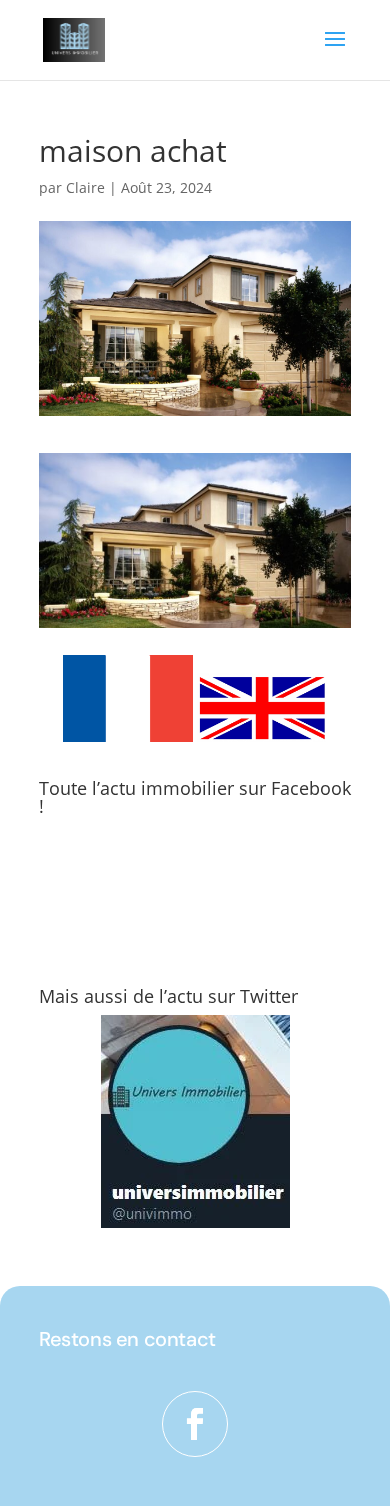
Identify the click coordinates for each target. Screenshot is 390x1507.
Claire (85, 187)
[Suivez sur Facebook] (195, 1424)
